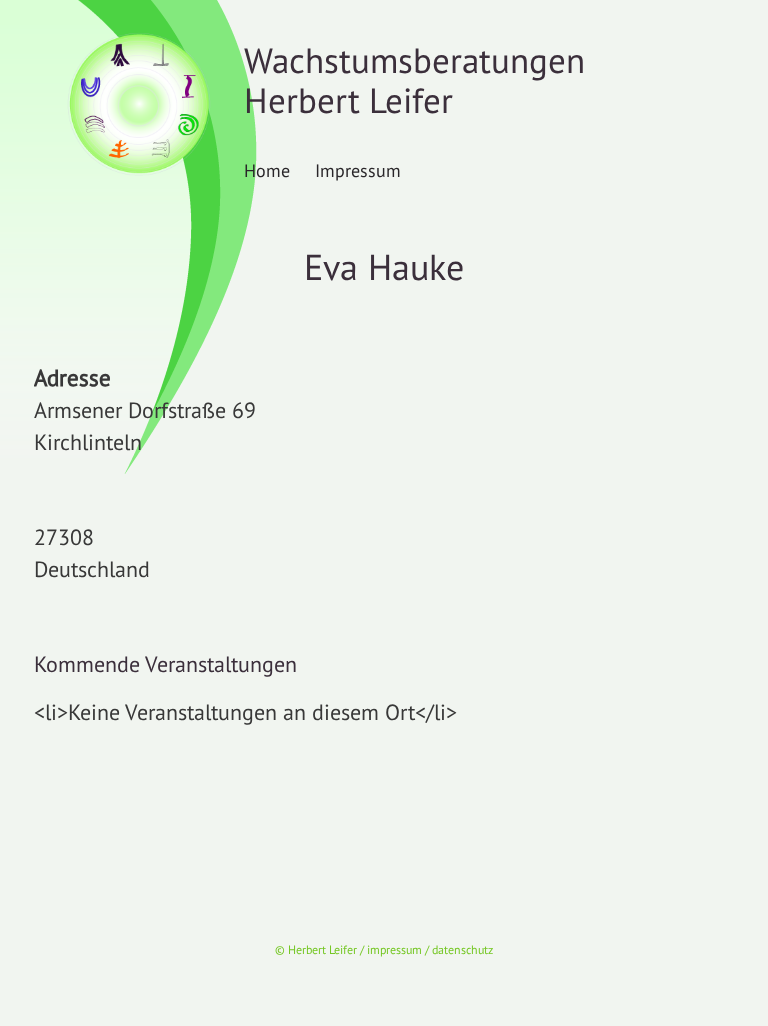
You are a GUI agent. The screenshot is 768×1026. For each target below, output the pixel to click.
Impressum (358, 170)
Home (267, 170)
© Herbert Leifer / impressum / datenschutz (384, 949)
